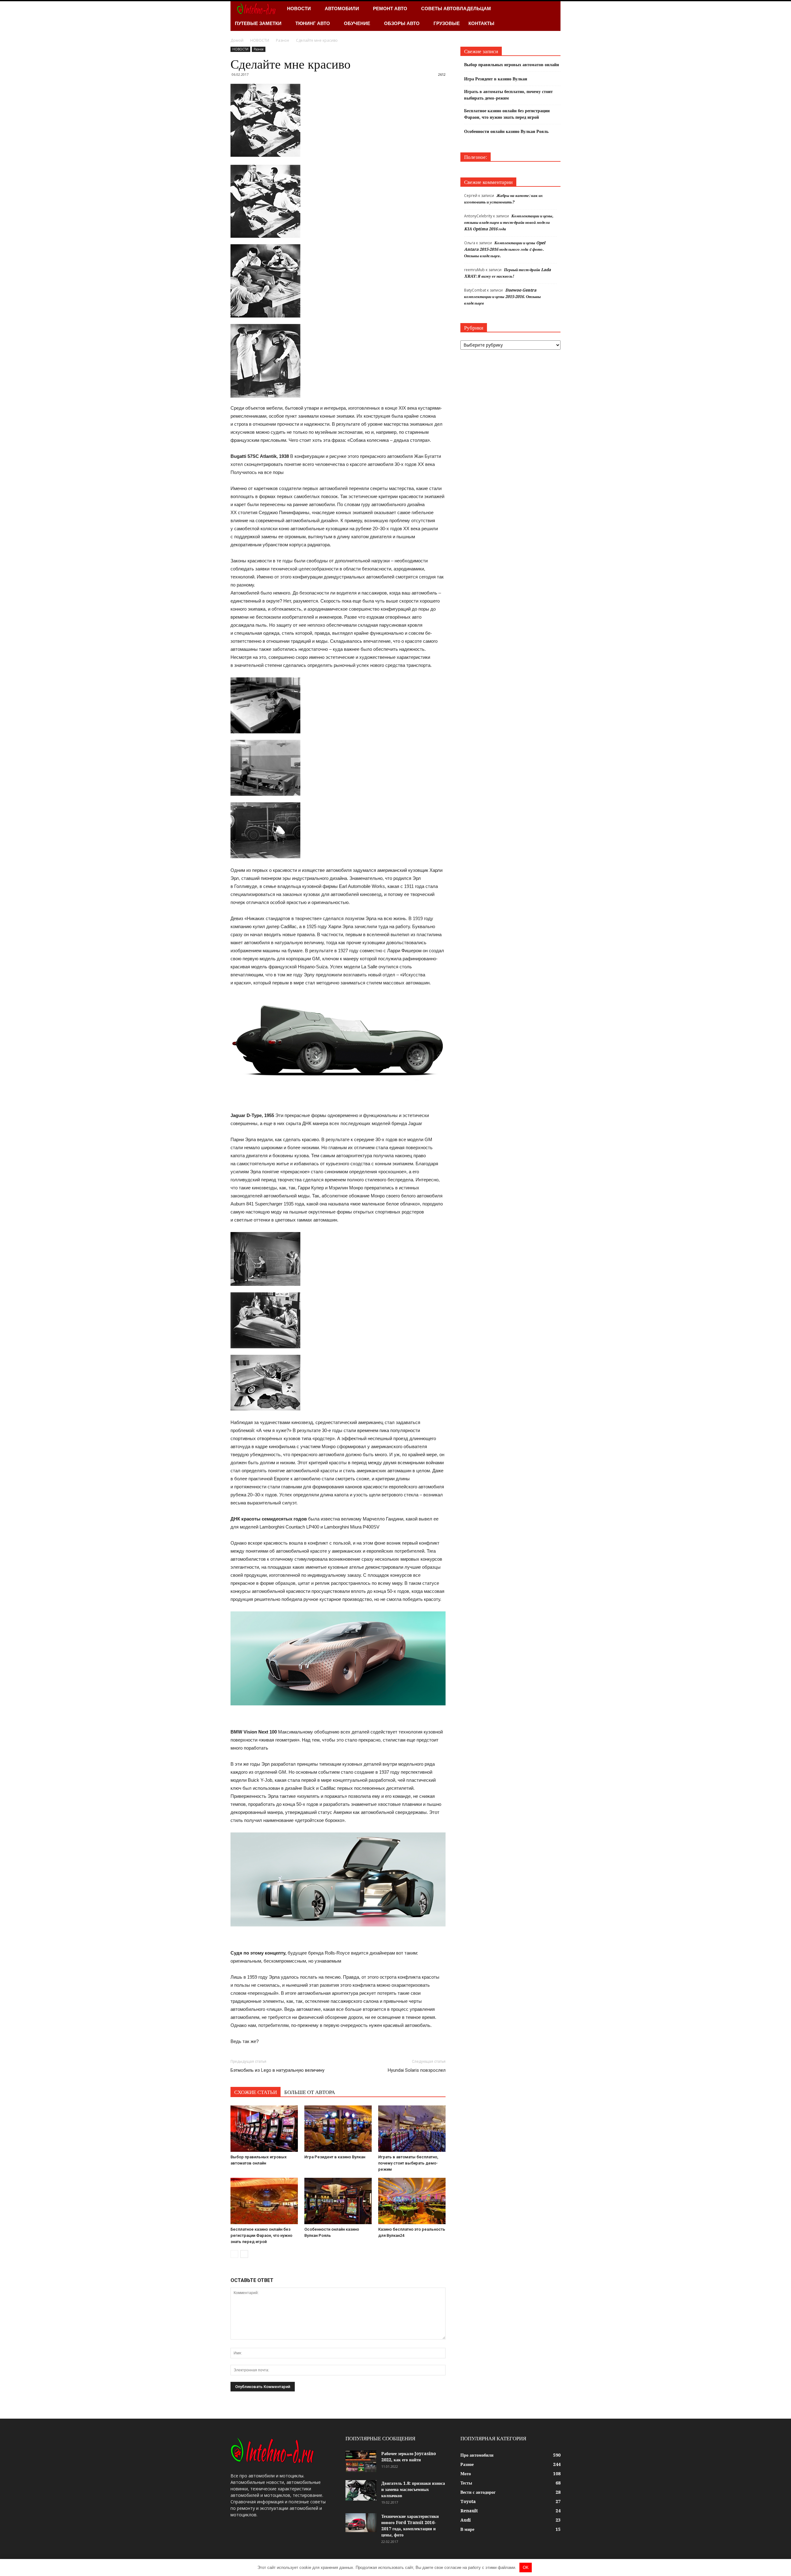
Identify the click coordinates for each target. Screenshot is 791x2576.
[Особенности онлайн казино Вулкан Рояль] (338, 2201)
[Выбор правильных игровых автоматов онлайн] (264, 2129)
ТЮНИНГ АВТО (313, 23)
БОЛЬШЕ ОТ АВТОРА (310, 2092)
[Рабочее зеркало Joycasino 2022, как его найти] (361, 2461)
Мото (466, 2474)
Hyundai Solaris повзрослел (417, 2070)
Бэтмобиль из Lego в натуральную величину (277, 2070)
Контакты (481, 23)
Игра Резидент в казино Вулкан (335, 2157)
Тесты (466, 2483)
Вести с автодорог (478, 2492)
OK (526, 2567)
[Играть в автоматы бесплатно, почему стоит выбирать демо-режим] (412, 2129)
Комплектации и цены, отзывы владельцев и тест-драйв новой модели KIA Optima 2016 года (509, 222)
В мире (467, 2529)
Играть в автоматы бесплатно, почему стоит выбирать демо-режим (408, 2163)
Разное (259, 49)
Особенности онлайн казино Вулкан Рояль (506, 131)
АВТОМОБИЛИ (342, 9)
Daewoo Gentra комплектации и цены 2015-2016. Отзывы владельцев (502, 297)
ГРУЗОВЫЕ (447, 23)
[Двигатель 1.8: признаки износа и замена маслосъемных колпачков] (361, 2491)
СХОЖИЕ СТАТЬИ (256, 2092)
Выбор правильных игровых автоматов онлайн (512, 65)
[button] (553, 16)
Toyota (468, 2501)
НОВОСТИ (299, 9)
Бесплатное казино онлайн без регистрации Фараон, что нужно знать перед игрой (261, 2235)
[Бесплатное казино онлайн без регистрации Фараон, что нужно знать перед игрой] (264, 2201)
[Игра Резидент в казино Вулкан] (338, 2129)
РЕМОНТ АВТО (390, 9)
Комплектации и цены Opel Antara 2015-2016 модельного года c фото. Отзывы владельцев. (505, 249)
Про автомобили (477, 2455)
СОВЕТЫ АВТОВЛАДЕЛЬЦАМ (456, 9)
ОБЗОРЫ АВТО (402, 23)
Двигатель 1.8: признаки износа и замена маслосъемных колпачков (413, 2489)
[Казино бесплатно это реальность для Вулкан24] (412, 2201)
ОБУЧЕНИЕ (357, 23)
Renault (469, 2511)
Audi (466, 2520)
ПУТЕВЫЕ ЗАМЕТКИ (258, 23)
